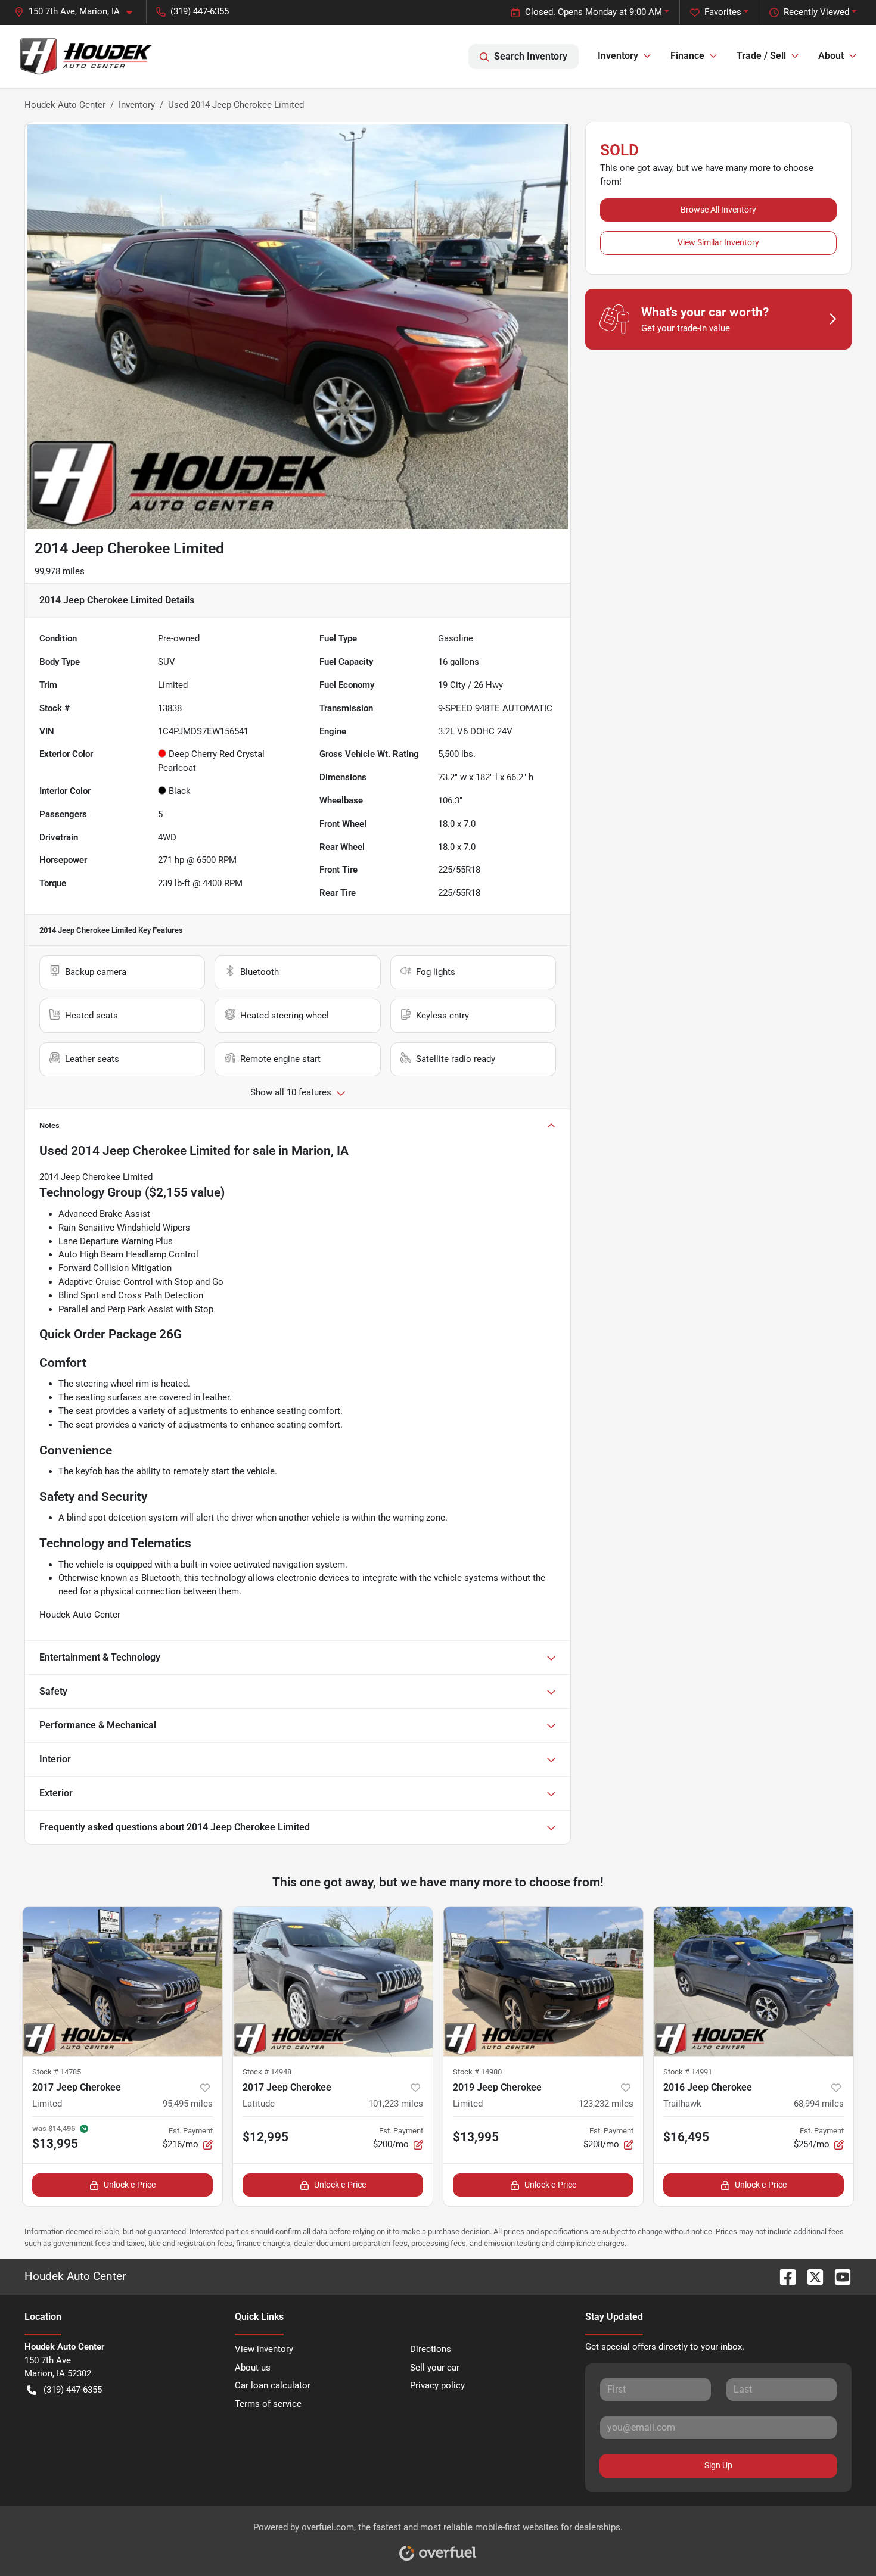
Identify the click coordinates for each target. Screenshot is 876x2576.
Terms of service (268, 2404)
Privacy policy (437, 2385)
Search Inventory (531, 56)
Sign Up (718, 2465)
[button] (78, 12)
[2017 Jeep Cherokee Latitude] (333, 1981)
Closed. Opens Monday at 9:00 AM (594, 12)
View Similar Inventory (718, 242)
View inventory (264, 2349)
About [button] (831, 56)
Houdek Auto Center (65, 105)
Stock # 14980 (477, 2072)
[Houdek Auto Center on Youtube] (838, 2276)
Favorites (723, 12)
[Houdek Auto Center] (86, 56)
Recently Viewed (816, 12)
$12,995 (265, 2137)
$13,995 (476, 2137)
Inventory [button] (618, 56)
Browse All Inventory (718, 210)
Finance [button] (687, 56)
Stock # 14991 (688, 2072)
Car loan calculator (273, 2385)
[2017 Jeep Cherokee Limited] (122, 1981)
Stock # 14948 (267, 2072)
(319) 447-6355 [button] (200, 11)
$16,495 (686, 2137)
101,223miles (396, 2104)
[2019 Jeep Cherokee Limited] (543, 1981)
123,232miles (606, 2104)
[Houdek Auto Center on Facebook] (783, 2276)
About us (253, 2368)
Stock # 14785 (57, 2072)
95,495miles (188, 2104)
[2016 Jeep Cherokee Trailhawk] (754, 1981)
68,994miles (819, 2104)
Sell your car (435, 2368)
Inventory (137, 105)
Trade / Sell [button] (761, 56)
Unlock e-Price (130, 2185)
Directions (431, 2349)
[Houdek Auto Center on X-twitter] (810, 2276)
